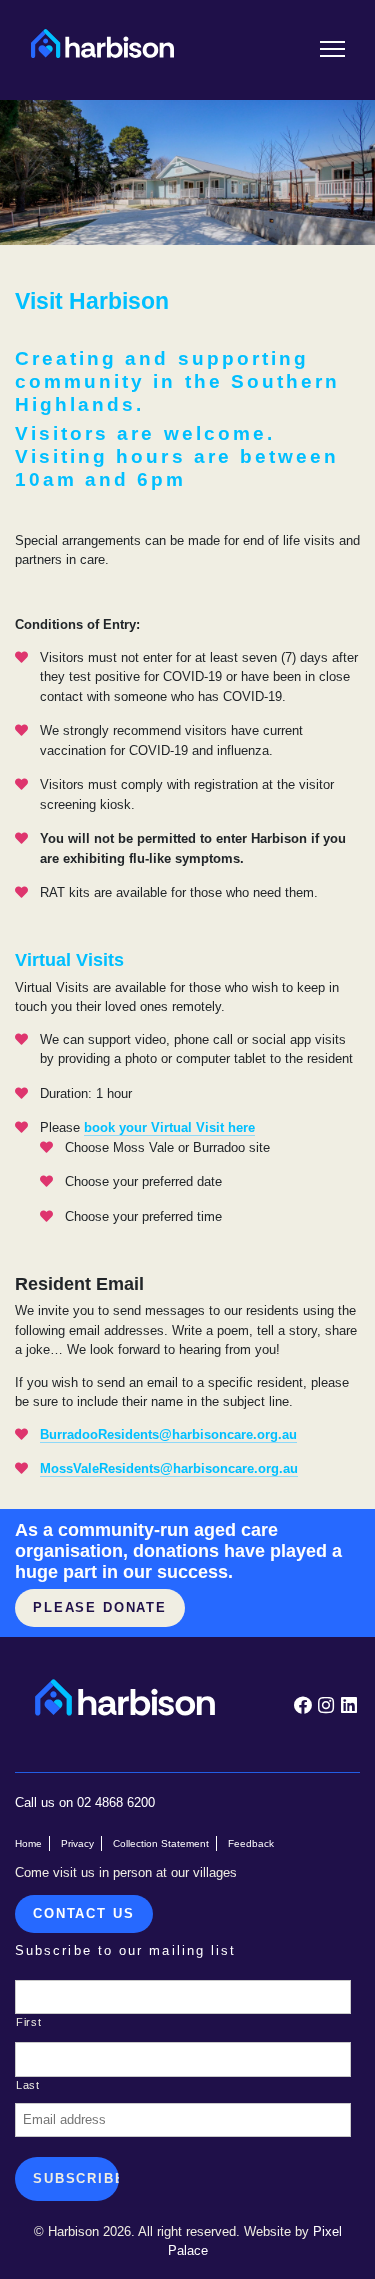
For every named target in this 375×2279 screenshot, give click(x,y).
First (28, 2022)
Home (28, 1843)
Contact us (83, 1913)
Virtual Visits (69, 960)
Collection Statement (161, 1843)
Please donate (100, 1607)
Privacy (77, 1843)
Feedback (251, 1843)
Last (28, 2085)
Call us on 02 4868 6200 (85, 1802)
